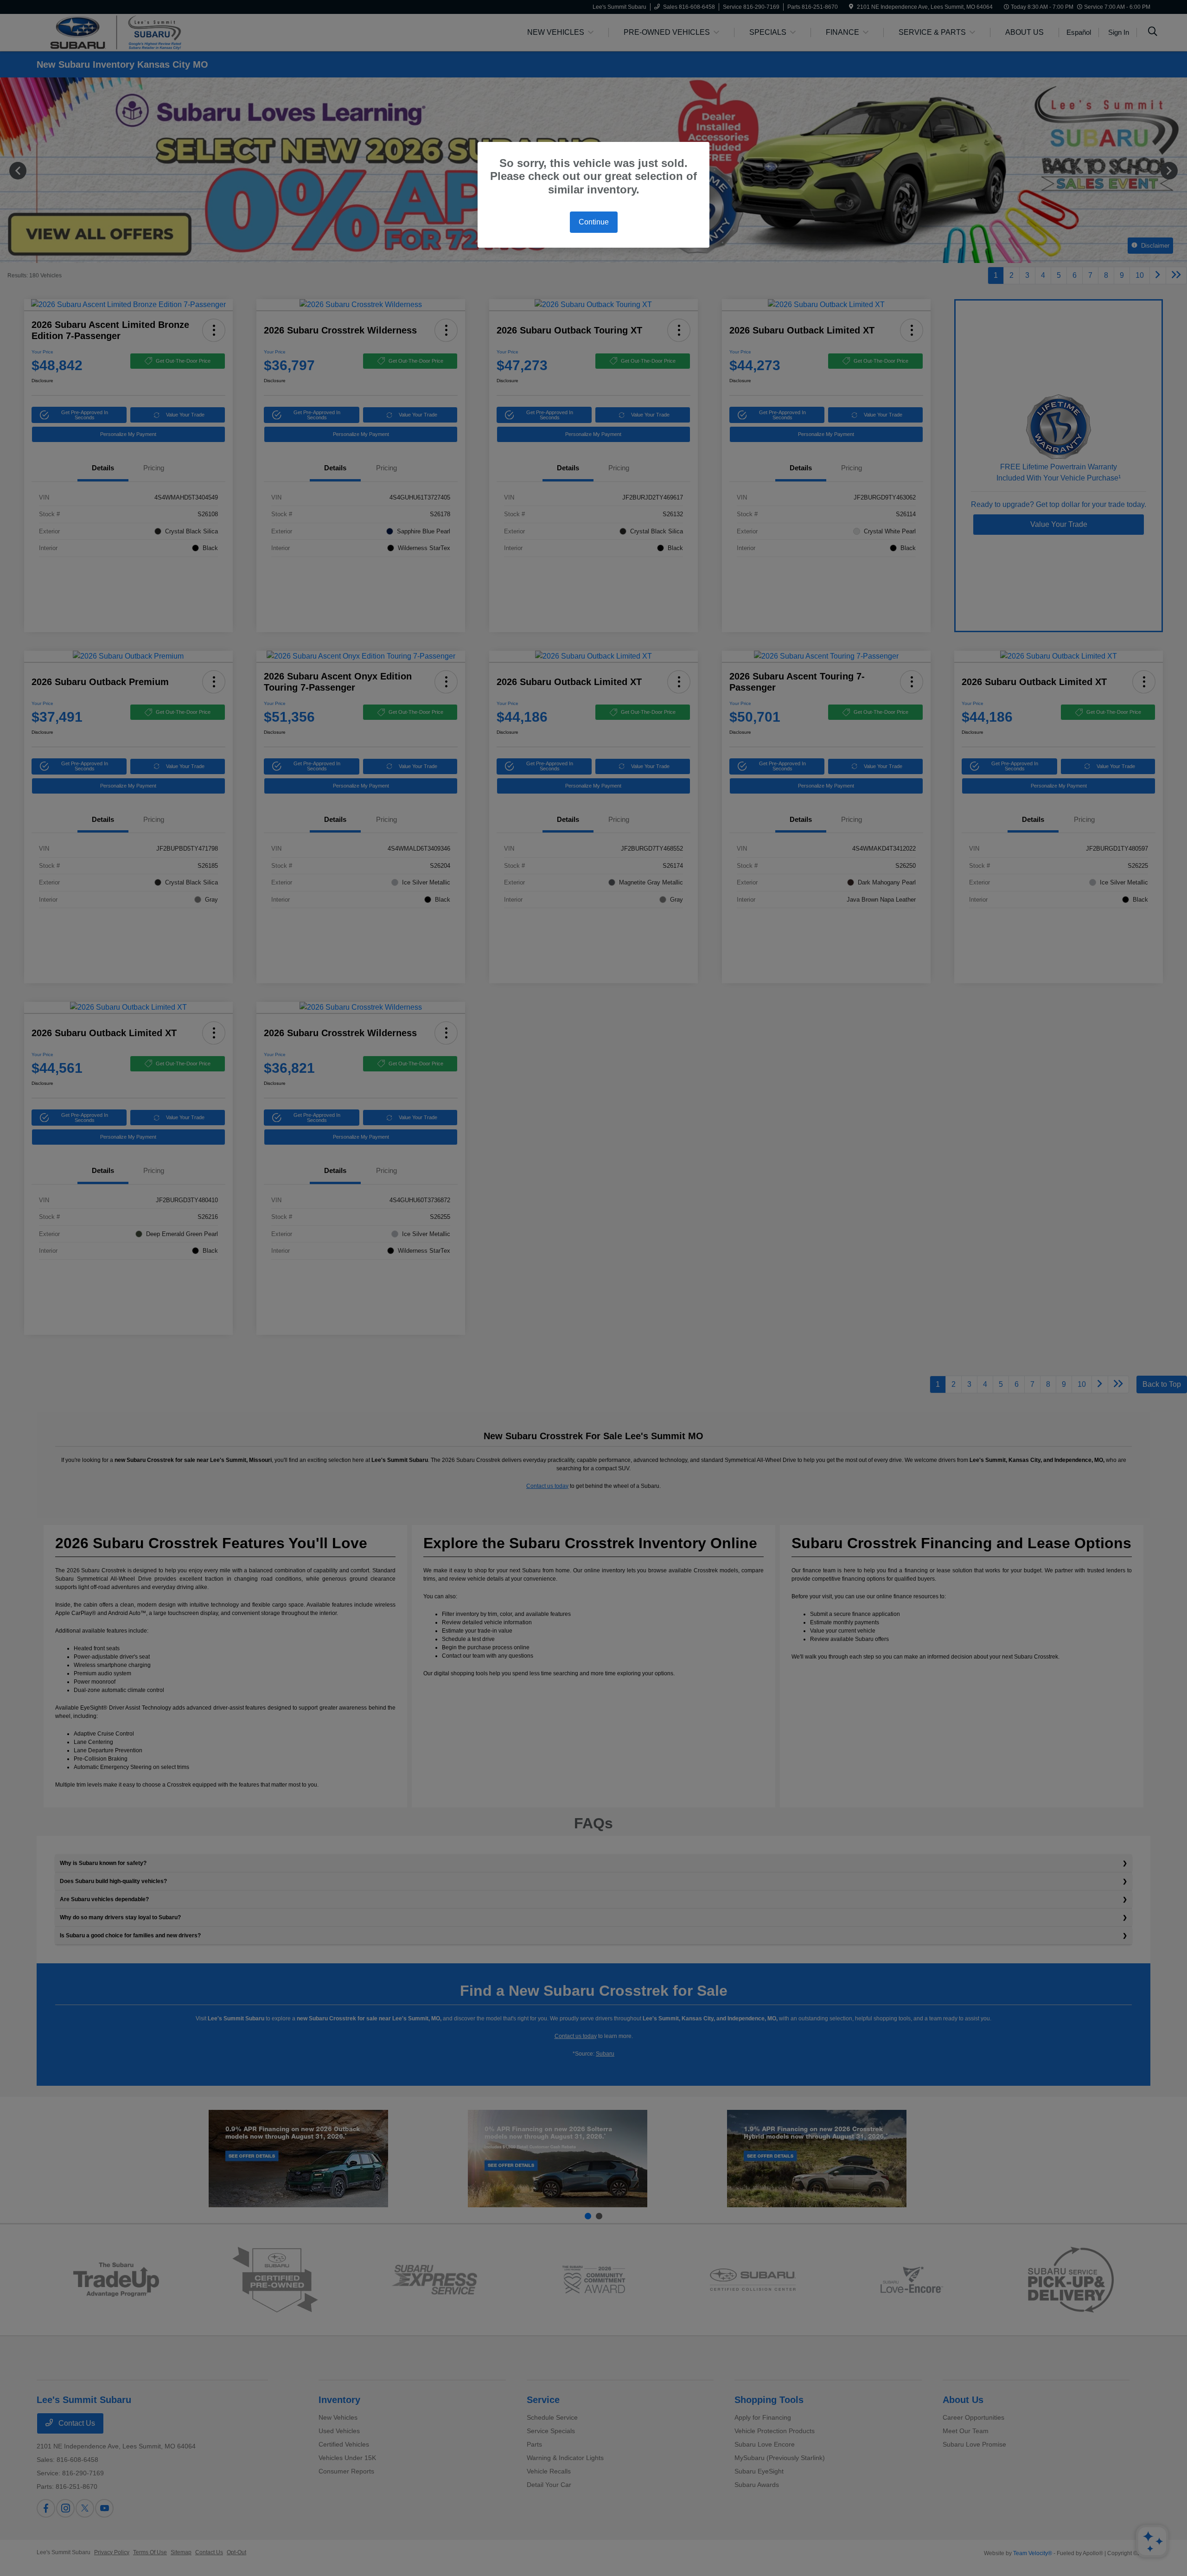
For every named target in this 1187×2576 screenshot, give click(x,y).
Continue (594, 222)
